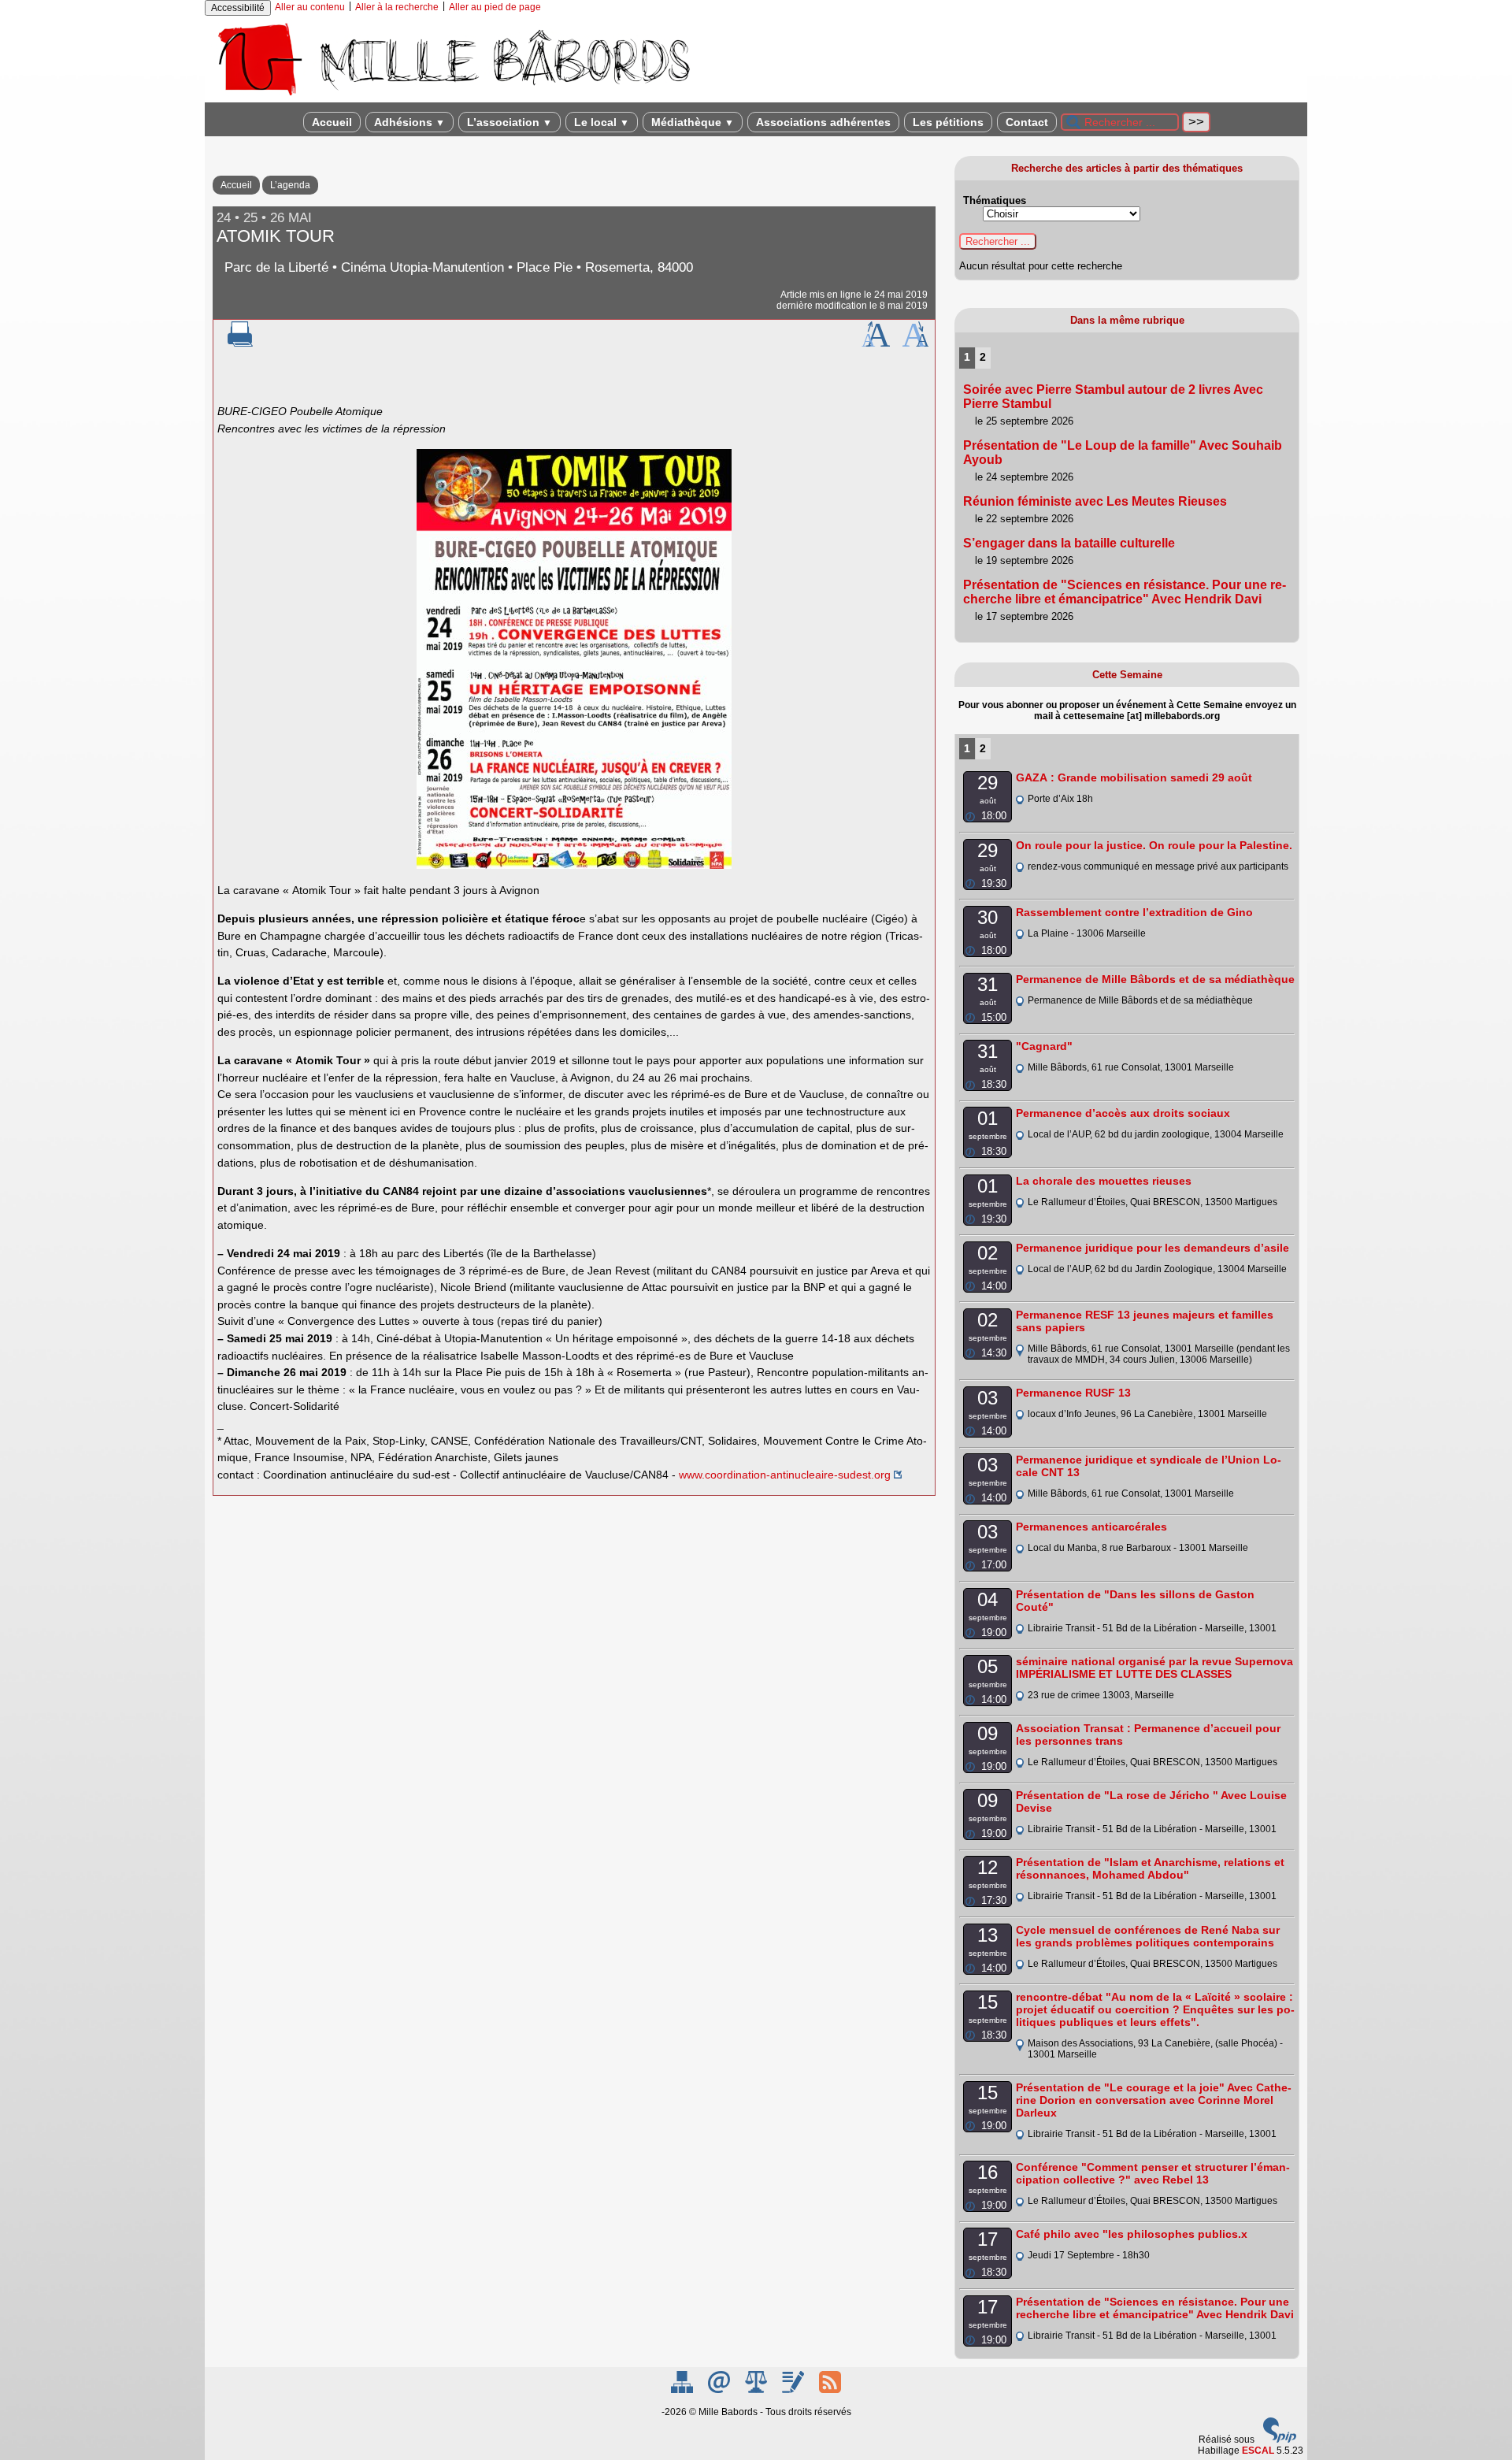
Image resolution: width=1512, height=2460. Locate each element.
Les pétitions (948, 122)
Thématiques (995, 200)
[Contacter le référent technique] (720, 2390)
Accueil (332, 122)
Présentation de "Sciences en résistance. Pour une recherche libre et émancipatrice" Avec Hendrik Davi (1125, 592)
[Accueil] (453, 97)
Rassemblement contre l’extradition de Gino (1134, 912)
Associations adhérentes (823, 122)
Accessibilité (238, 8)
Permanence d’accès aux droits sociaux (1123, 1113)
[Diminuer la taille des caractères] (915, 343)
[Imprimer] (240, 343)
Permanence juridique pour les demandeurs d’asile (1153, 1248)
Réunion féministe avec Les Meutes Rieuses (1095, 501)
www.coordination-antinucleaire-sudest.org (785, 1475)
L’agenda (290, 185)
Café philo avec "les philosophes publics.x (1132, 2234)
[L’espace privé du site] (794, 2390)
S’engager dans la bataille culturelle (1069, 543)
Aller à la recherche (397, 7)
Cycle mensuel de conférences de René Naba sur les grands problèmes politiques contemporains (1148, 1936)
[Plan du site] (683, 2390)
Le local (602, 122)
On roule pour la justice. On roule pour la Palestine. (1154, 845)
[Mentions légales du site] (757, 2390)
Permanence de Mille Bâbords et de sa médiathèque (1155, 979)
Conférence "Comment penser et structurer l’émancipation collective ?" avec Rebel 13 (1153, 2173)
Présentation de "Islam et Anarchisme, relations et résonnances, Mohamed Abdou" (1150, 1868)
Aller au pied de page (495, 7)
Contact (1027, 122)
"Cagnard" (1044, 1046)
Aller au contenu (310, 7)
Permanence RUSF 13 (1073, 1393)
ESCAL (1258, 2451)
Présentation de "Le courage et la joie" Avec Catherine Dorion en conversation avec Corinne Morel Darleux (1154, 2100)
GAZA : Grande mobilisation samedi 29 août (1134, 777)
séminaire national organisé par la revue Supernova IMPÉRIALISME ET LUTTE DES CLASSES (1154, 1668)
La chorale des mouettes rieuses (1104, 1181)
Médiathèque (693, 122)
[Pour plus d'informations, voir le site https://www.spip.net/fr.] (1280, 2440)
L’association (510, 122)
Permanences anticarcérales (1091, 1527)
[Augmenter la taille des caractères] (876, 343)
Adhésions (409, 122)
